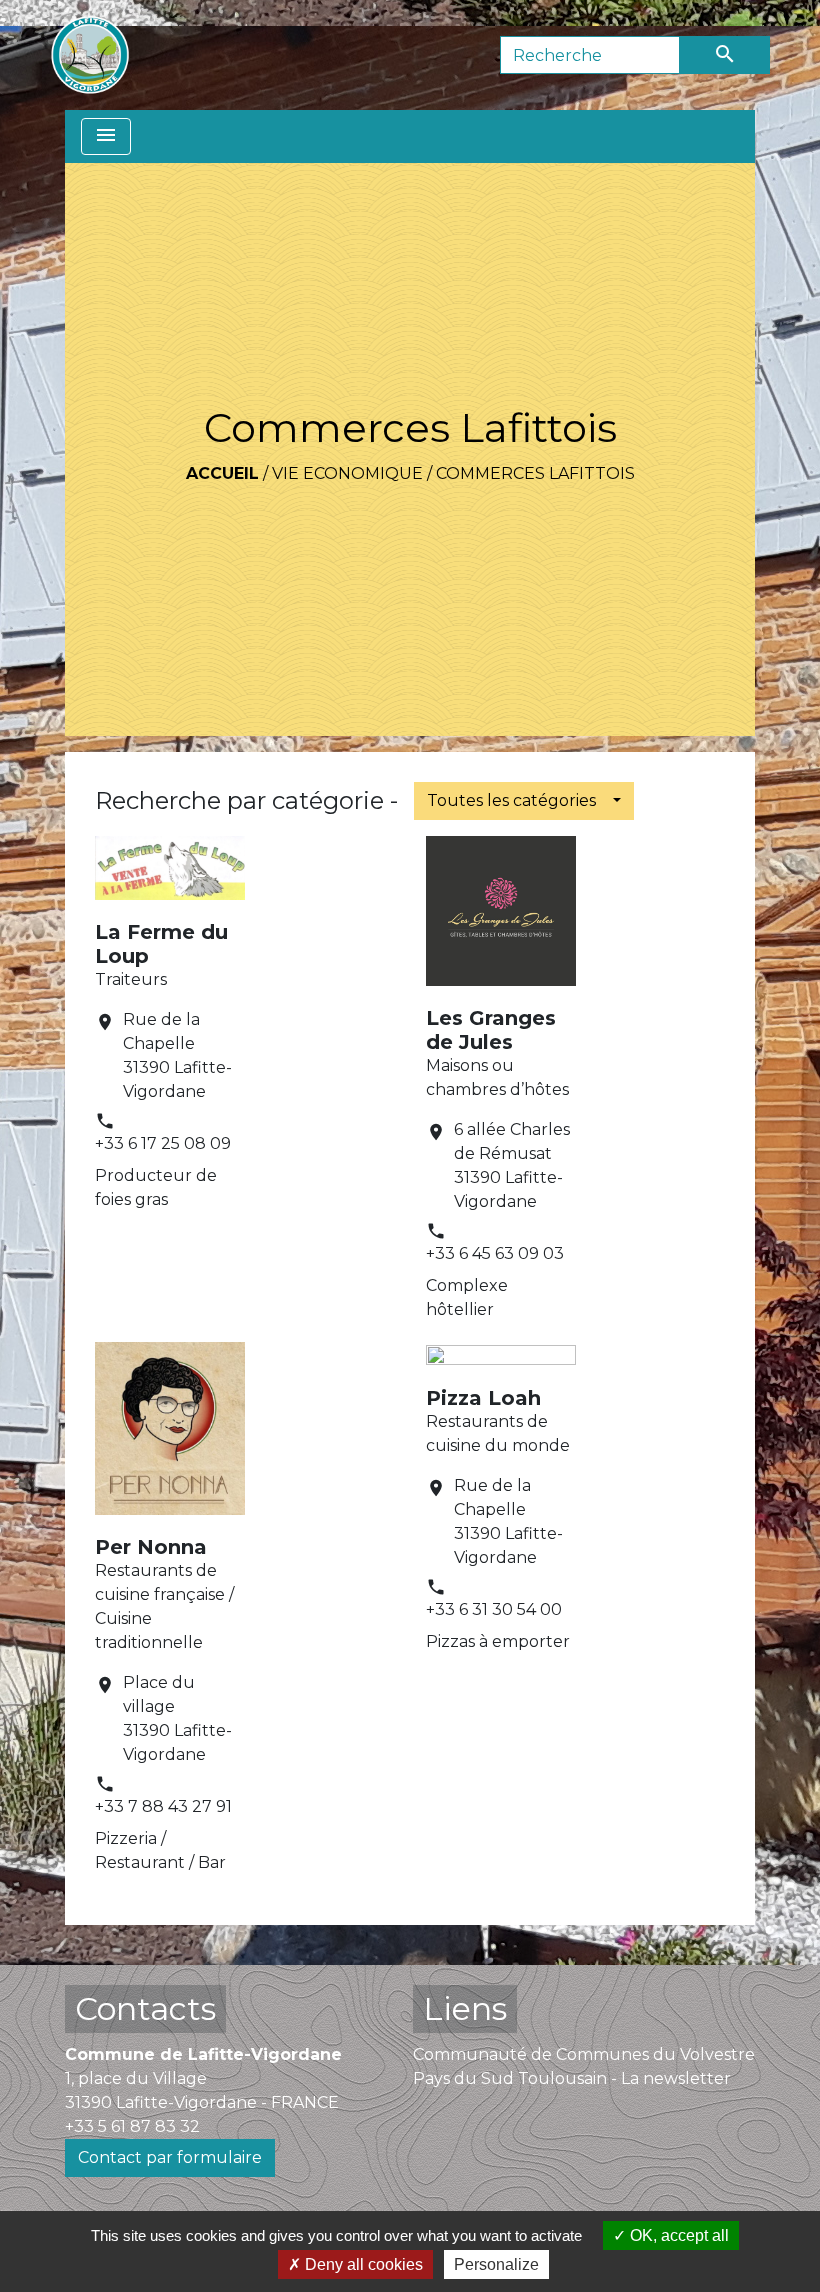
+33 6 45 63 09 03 (495, 1253)
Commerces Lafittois (535, 473)
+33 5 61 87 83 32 (132, 2126)
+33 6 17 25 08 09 (163, 1143)
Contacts (145, 2008)
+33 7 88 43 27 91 (163, 1806)
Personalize (496, 2264)
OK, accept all (677, 2235)
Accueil (222, 473)
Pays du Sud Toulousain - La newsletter (572, 2078)
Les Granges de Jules (491, 1030)
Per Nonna (151, 1547)
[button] (524, 801)
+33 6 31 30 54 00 (494, 1609)
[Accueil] (90, 55)
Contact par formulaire (170, 2157)
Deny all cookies (362, 2264)
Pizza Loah (483, 1398)
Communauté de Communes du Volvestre (584, 2054)
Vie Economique (347, 473)
